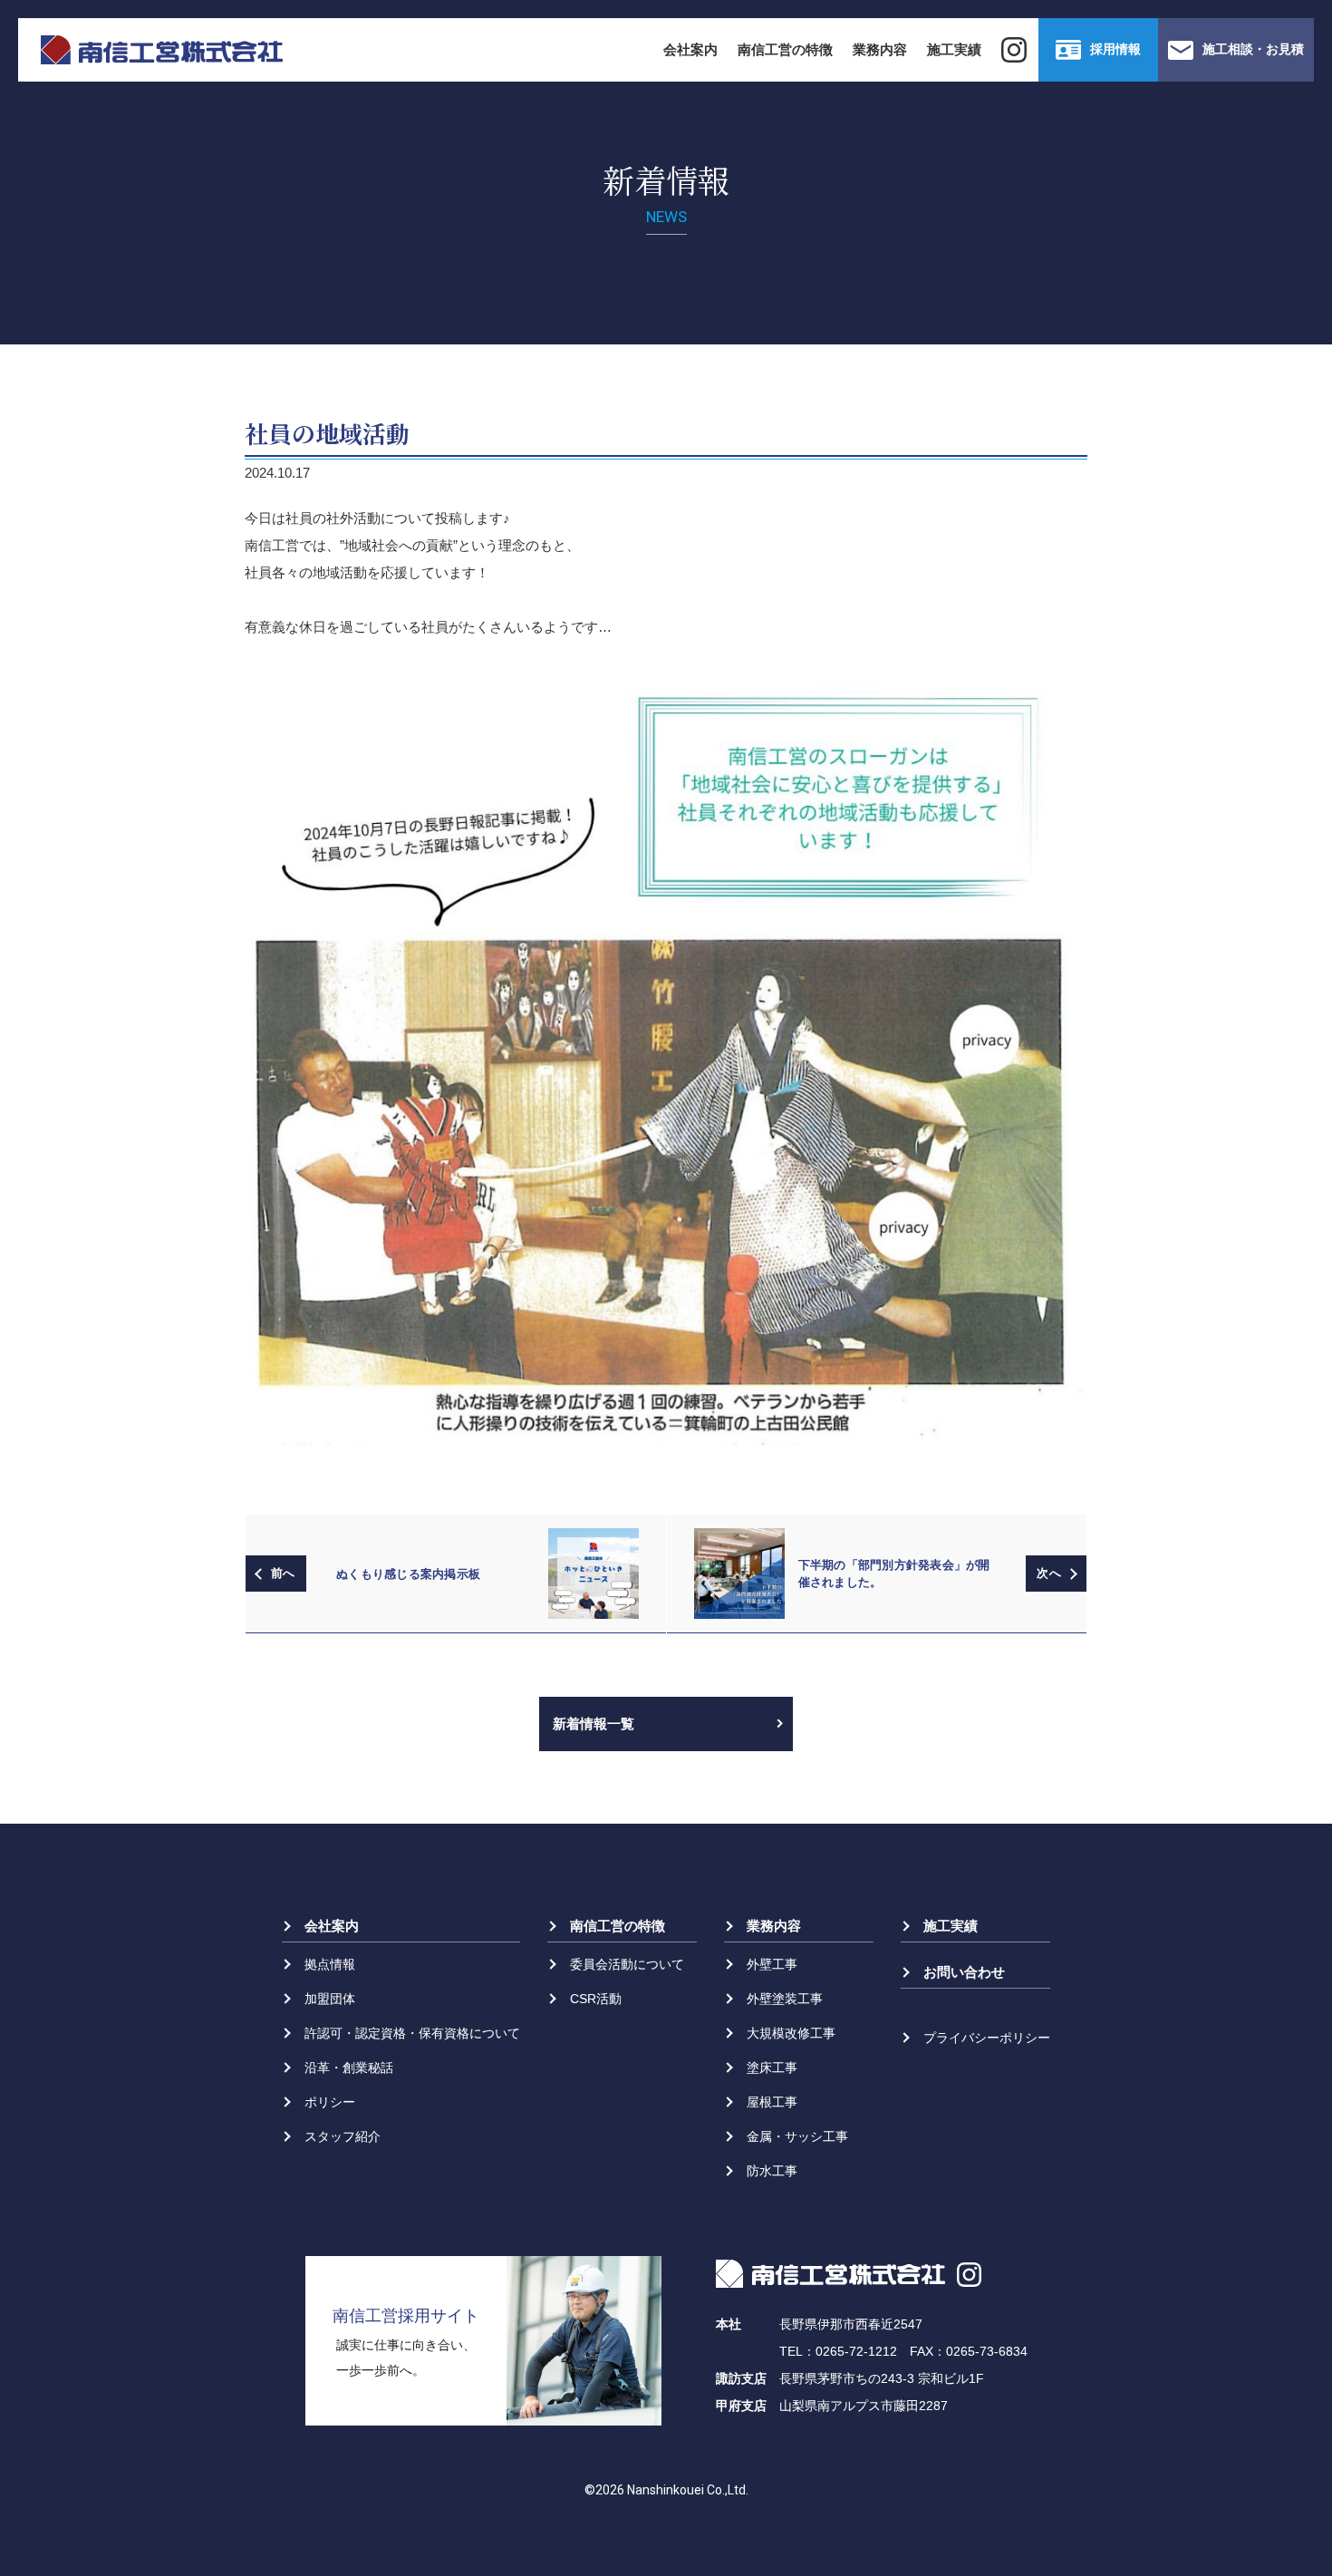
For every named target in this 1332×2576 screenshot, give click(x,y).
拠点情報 (330, 1964)
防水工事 (772, 2171)
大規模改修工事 (791, 2033)
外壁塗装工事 (785, 1999)
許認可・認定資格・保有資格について (412, 2033)
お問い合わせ (964, 1972)
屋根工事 (772, 2102)
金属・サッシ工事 (797, 2136)
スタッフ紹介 (343, 2136)
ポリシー (330, 2102)
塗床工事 (772, 2068)
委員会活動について (627, 1964)
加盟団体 (330, 1999)
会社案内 (690, 49)
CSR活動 (596, 1999)
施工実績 (954, 49)
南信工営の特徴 (785, 49)
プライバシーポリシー (987, 2038)
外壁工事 (772, 1964)
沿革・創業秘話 (349, 2068)
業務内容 (880, 49)
